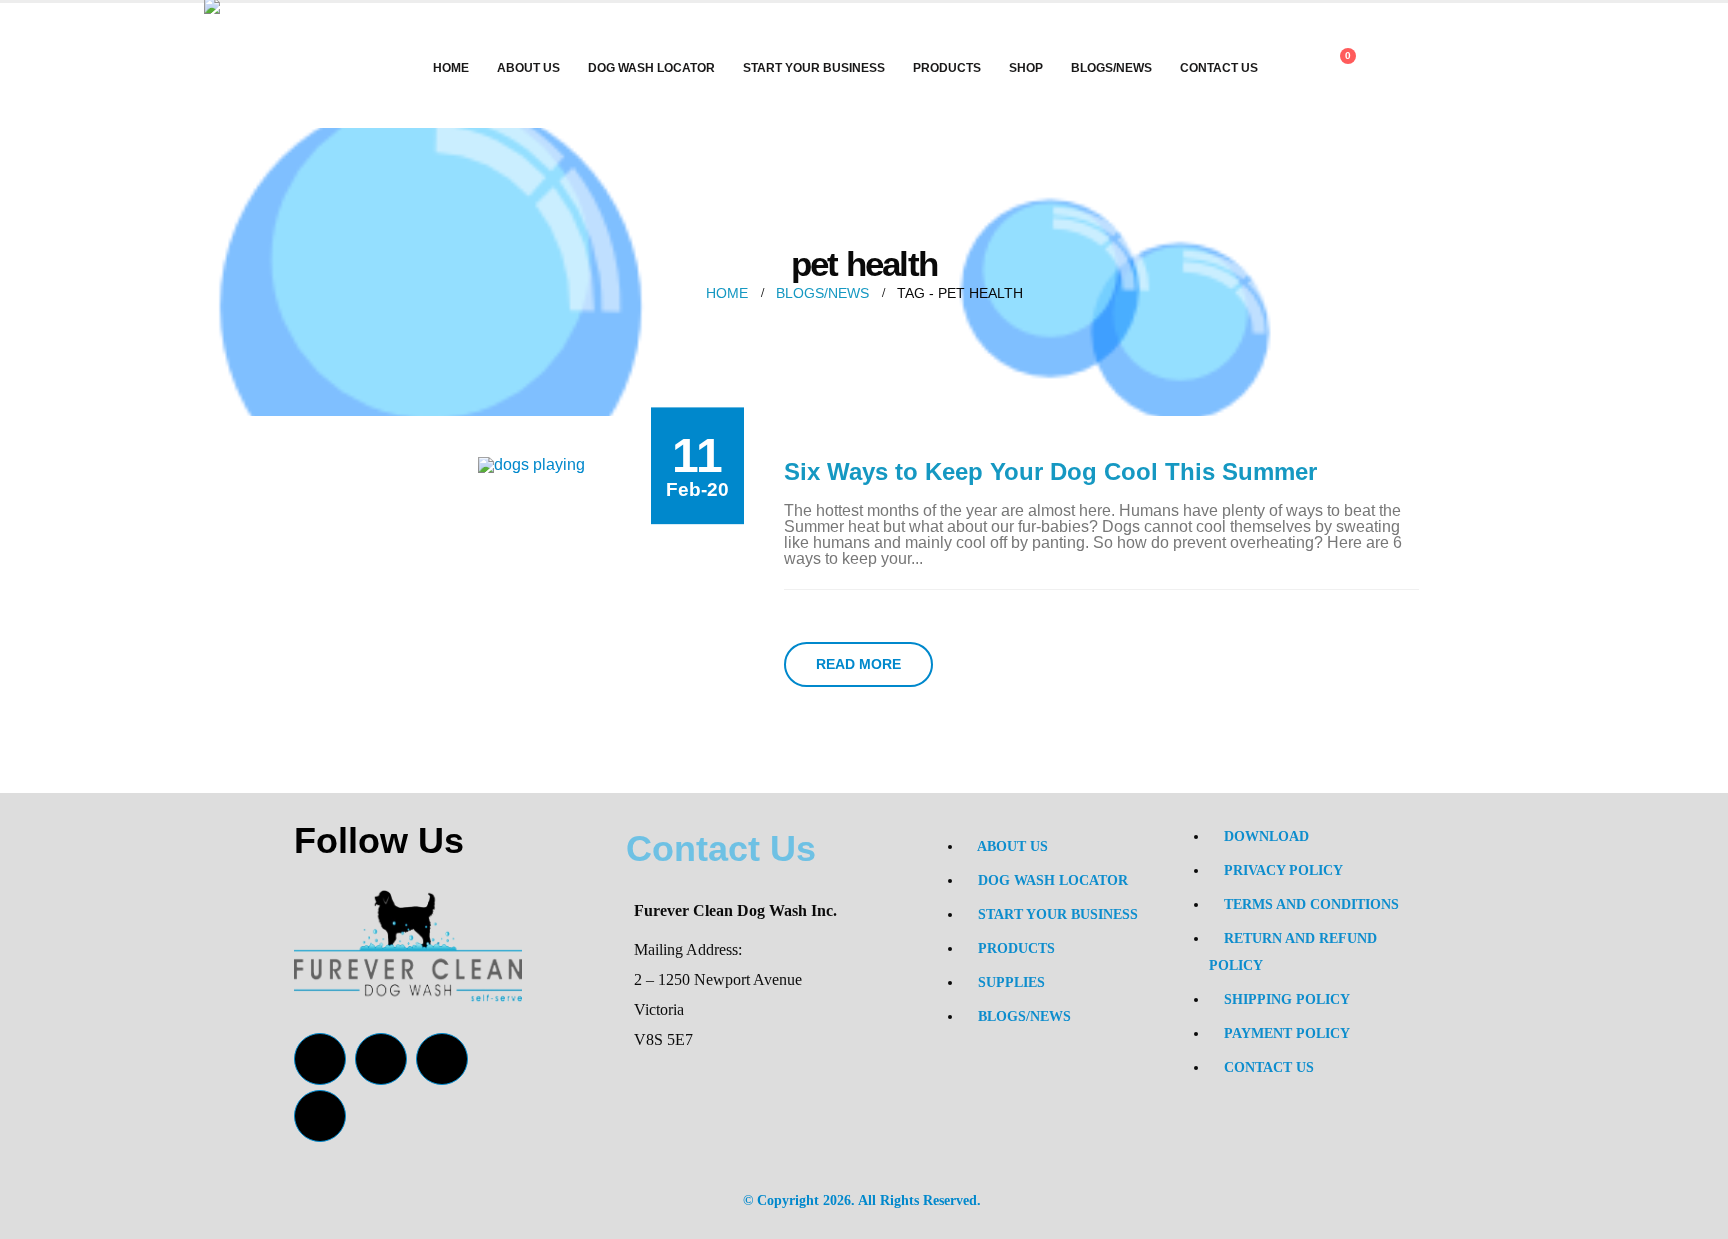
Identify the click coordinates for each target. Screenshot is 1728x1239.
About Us (528, 68)
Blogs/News (1111, 68)
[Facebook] (320, 1059)
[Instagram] (442, 1059)
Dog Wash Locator (651, 68)
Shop (1026, 68)
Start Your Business (814, 68)
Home (451, 68)
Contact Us (1219, 68)
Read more (858, 664)
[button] (1401, 70)
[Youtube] (381, 1059)
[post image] (531, 464)
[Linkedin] (320, 1116)
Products (947, 68)
